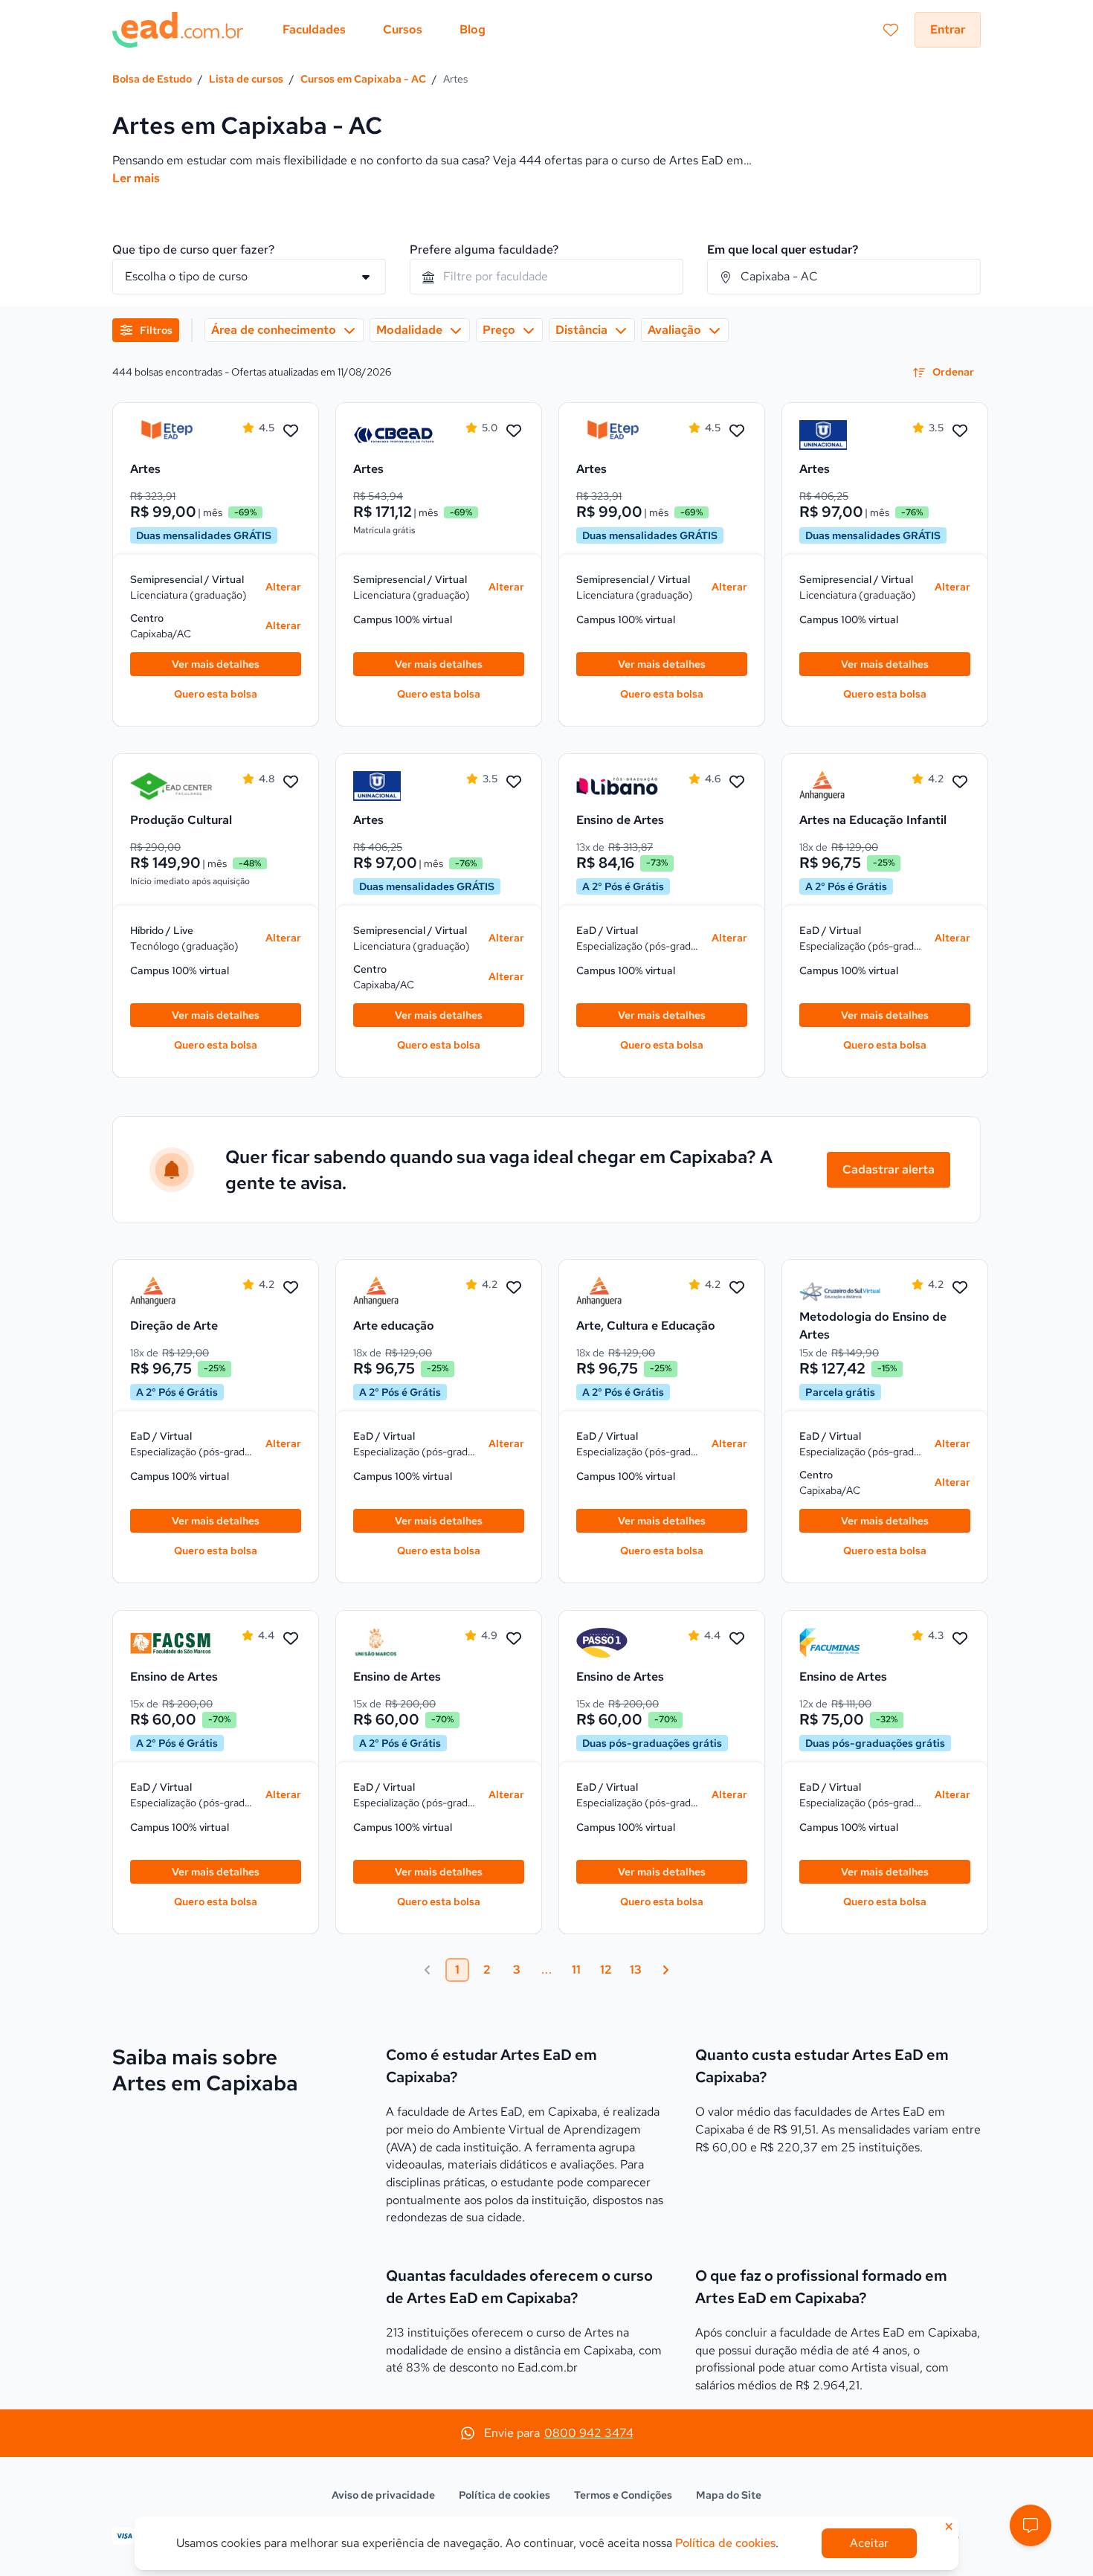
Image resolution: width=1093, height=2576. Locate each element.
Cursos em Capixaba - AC (363, 79)
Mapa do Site (729, 2495)
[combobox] (546, 277)
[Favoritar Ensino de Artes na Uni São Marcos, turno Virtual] (514, 1639)
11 (576, 1970)
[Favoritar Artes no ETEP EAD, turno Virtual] (291, 431)
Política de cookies (504, 2495)
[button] (1031, 2525)
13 (636, 1970)
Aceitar (869, 2543)
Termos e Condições (623, 2495)
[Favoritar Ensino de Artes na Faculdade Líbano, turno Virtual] (737, 782)
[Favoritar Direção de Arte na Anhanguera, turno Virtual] (291, 1288)
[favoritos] (891, 30)
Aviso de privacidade (383, 2495)
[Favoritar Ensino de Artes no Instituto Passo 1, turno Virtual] (737, 1639)
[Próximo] (665, 1970)
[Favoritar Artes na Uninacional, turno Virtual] (960, 431)
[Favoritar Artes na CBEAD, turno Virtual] (514, 431)
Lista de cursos (246, 79)
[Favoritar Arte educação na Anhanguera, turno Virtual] (514, 1288)
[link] (171, 435)
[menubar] (384, 30)
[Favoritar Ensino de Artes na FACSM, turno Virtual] (291, 1639)
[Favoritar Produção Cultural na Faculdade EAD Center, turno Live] (291, 782)
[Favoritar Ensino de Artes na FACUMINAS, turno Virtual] (960, 1639)
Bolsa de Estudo (152, 79)
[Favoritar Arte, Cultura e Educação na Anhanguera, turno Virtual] (737, 1288)
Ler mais (136, 178)
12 (606, 1970)
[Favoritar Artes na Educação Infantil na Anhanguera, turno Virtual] (960, 782)
